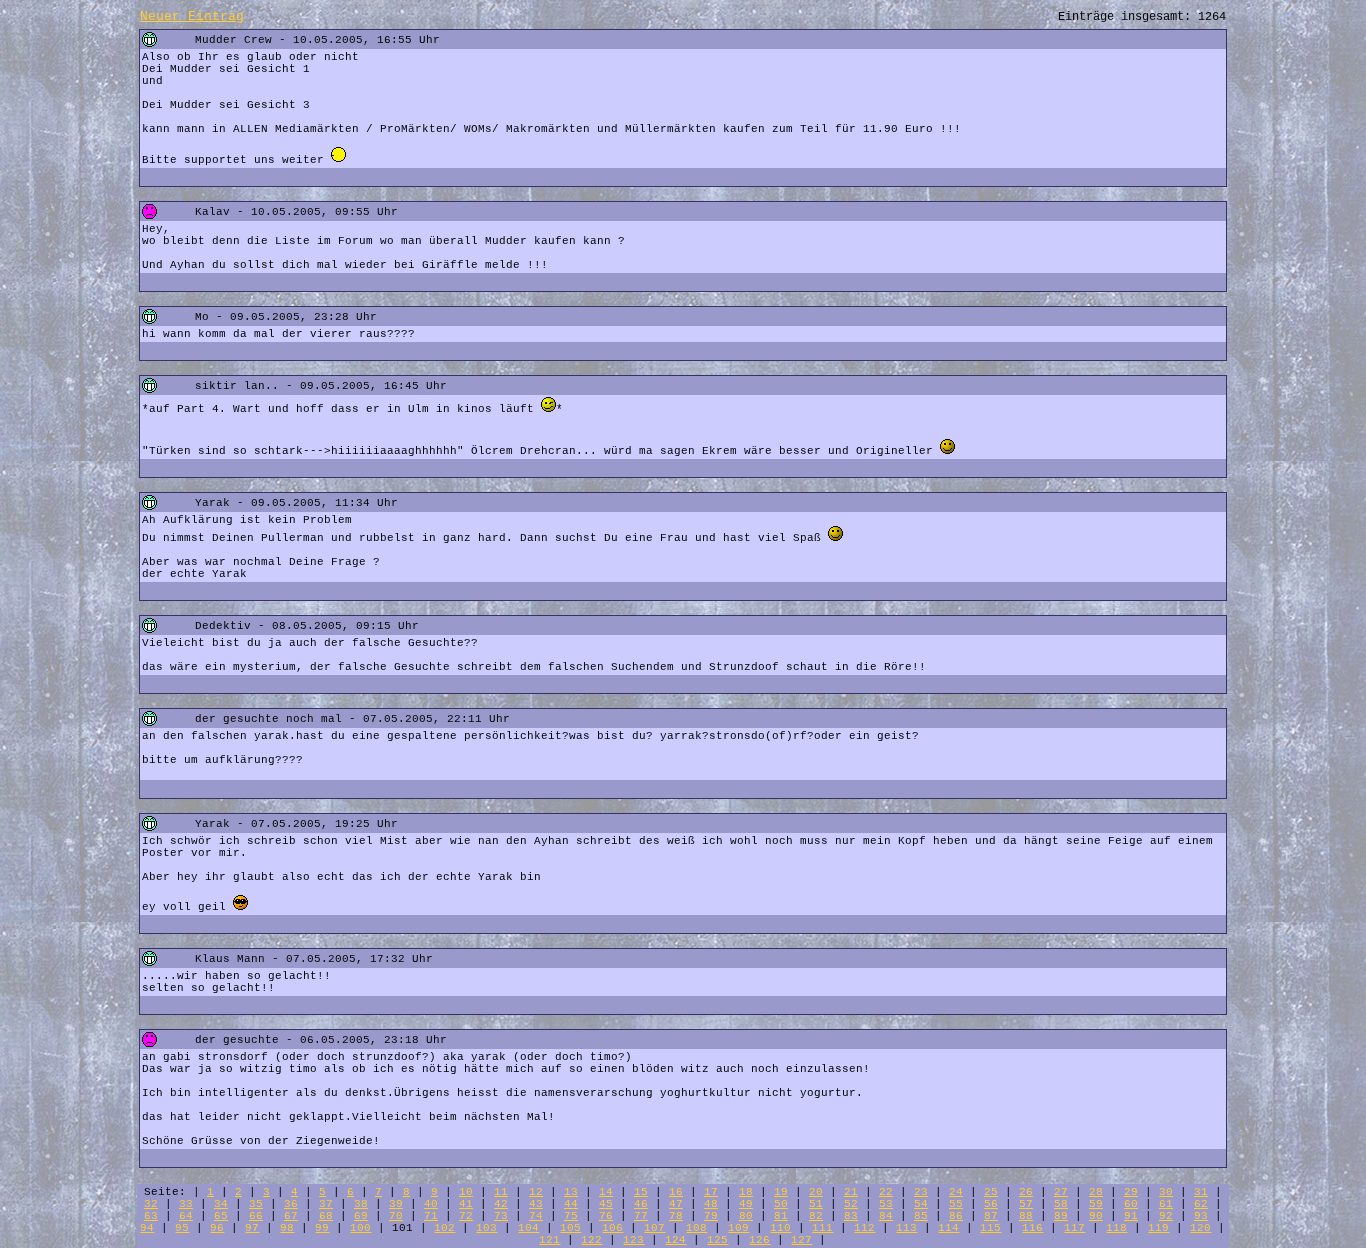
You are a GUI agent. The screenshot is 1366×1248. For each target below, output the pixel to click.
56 (991, 1204)
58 (1061, 1204)
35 (256, 1204)
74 (536, 1216)
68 (326, 1216)
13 (571, 1192)
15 (641, 1192)
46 (641, 1204)
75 (571, 1216)
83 (851, 1216)
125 (717, 1240)
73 (501, 1216)
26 (1026, 1192)
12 (536, 1192)
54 (921, 1204)
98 (287, 1228)
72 (466, 1216)
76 (606, 1216)
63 (151, 1216)
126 (759, 1240)
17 (711, 1192)
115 (990, 1228)
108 (696, 1228)
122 (591, 1240)
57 (1026, 1204)
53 (886, 1204)
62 (1201, 1204)
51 (816, 1204)
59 (1096, 1204)
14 (606, 1192)
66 (256, 1216)
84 (886, 1216)
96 (217, 1228)
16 (676, 1192)
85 (921, 1216)
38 (361, 1204)
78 (676, 1216)
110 (780, 1228)
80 (746, 1216)
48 (711, 1204)
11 (501, 1192)
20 (816, 1192)
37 (326, 1204)
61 (1166, 1204)
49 (746, 1204)
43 (536, 1204)
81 (781, 1216)
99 (322, 1228)
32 (151, 1204)
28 (1096, 1192)
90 (1096, 1216)
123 (633, 1240)
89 (1061, 1216)
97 (252, 1228)
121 (549, 1240)
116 (1032, 1228)
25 (991, 1192)
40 (431, 1204)
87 (991, 1216)
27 (1061, 1192)
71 (431, 1216)
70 (396, 1216)
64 (186, 1216)
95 (182, 1228)
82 (816, 1216)
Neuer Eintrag (192, 16)
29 (1131, 1192)
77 (641, 1216)
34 (221, 1204)
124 (675, 1240)
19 (781, 1192)
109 (738, 1228)
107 (654, 1228)
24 (956, 1192)
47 (676, 1204)
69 (361, 1216)
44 (571, 1204)
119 (1158, 1228)
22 (886, 1192)
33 (186, 1204)
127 (801, 1240)
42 (501, 1204)
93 (1201, 1216)
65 (221, 1216)
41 (466, 1204)
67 (291, 1216)
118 (1116, 1228)
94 (147, 1228)
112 (864, 1228)
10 (466, 1192)
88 (1026, 1216)
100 (360, 1228)
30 (1166, 1192)
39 (396, 1204)
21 (851, 1192)
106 (612, 1228)
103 (486, 1228)
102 (444, 1228)
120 (1200, 1228)
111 (822, 1228)
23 (921, 1192)
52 (851, 1204)
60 (1131, 1204)
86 (956, 1216)
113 (906, 1228)
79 (711, 1216)
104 (528, 1228)
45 (606, 1204)
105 (570, 1228)
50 (781, 1204)
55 (956, 1204)
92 (1166, 1216)
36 (291, 1204)
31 (1201, 1192)
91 (1131, 1216)
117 (1074, 1228)
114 (948, 1228)
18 (746, 1192)
